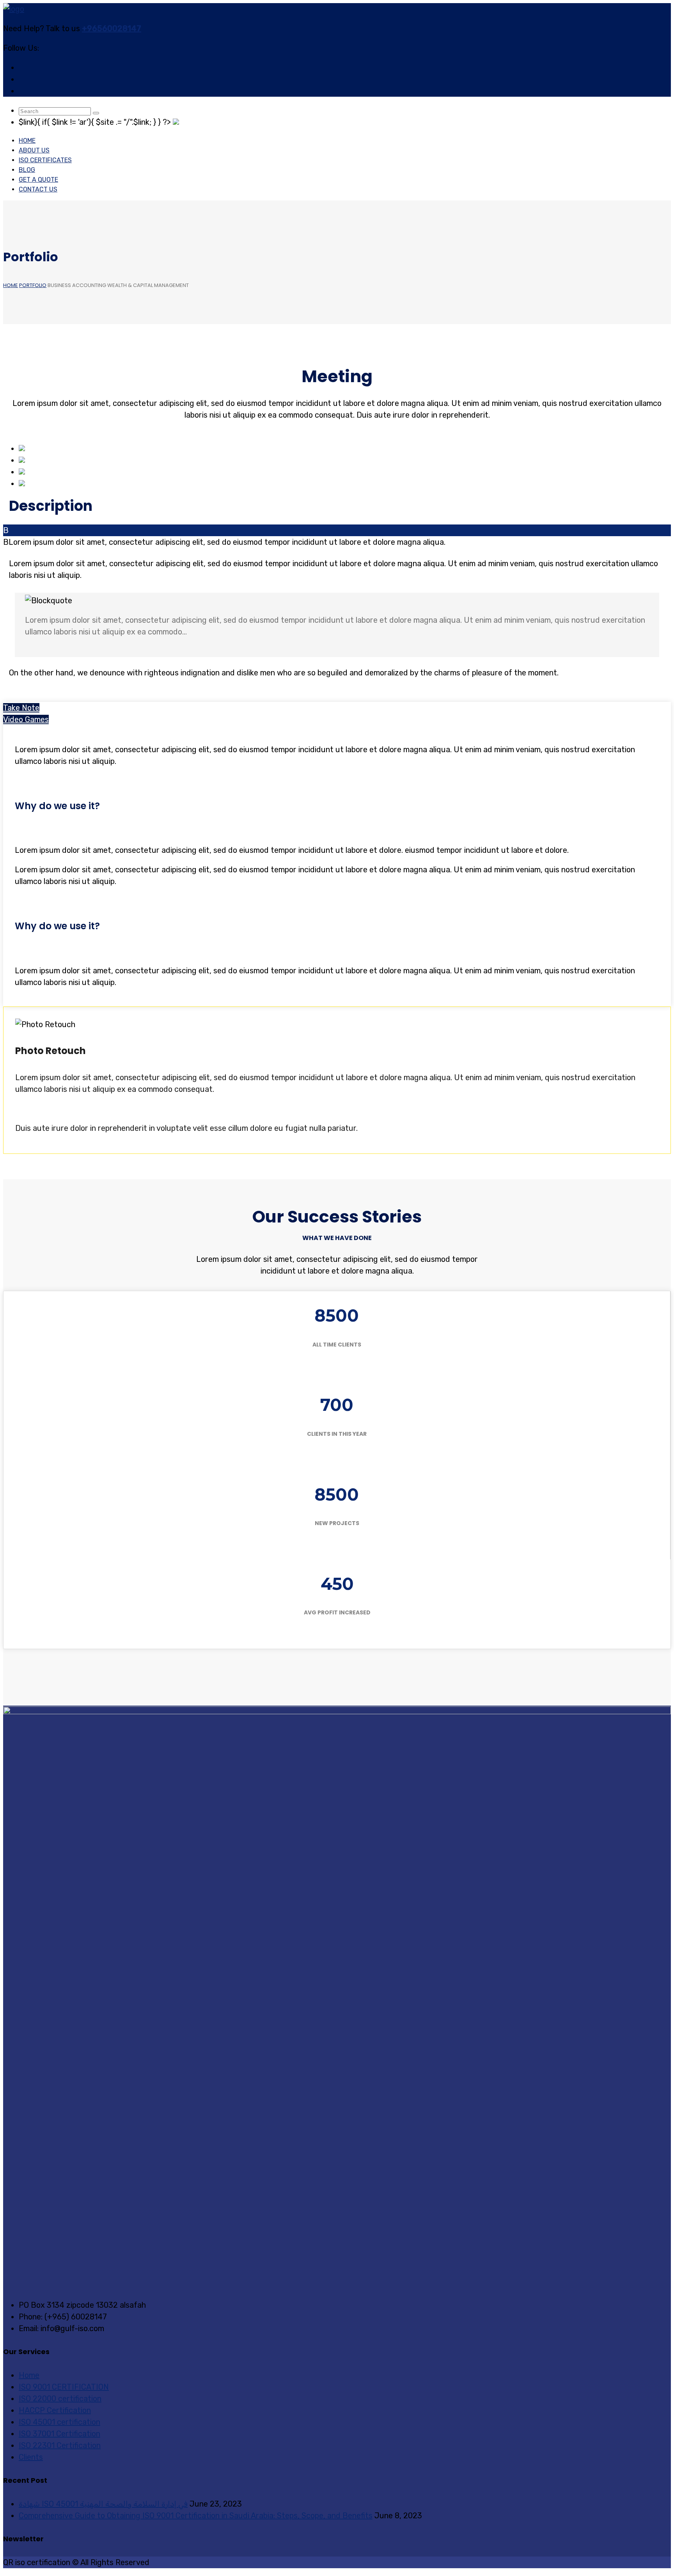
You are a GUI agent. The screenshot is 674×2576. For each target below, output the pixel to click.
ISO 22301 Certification (60, 2445)
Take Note (21, 708)
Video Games (26, 719)
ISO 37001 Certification (59, 2434)
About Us (34, 150)
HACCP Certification (55, 2410)
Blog (27, 170)
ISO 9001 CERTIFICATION (64, 2387)
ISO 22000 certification (60, 2399)
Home (27, 141)
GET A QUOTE (38, 180)
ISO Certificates (45, 160)
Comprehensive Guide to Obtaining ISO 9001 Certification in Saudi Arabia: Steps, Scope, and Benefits (196, 2516)
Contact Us (38, 189)
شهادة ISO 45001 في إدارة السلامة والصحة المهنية (103, 2504)
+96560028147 (112, 28)
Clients (31, 2457)
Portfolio (33, 285)
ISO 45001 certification (59, 2422)
